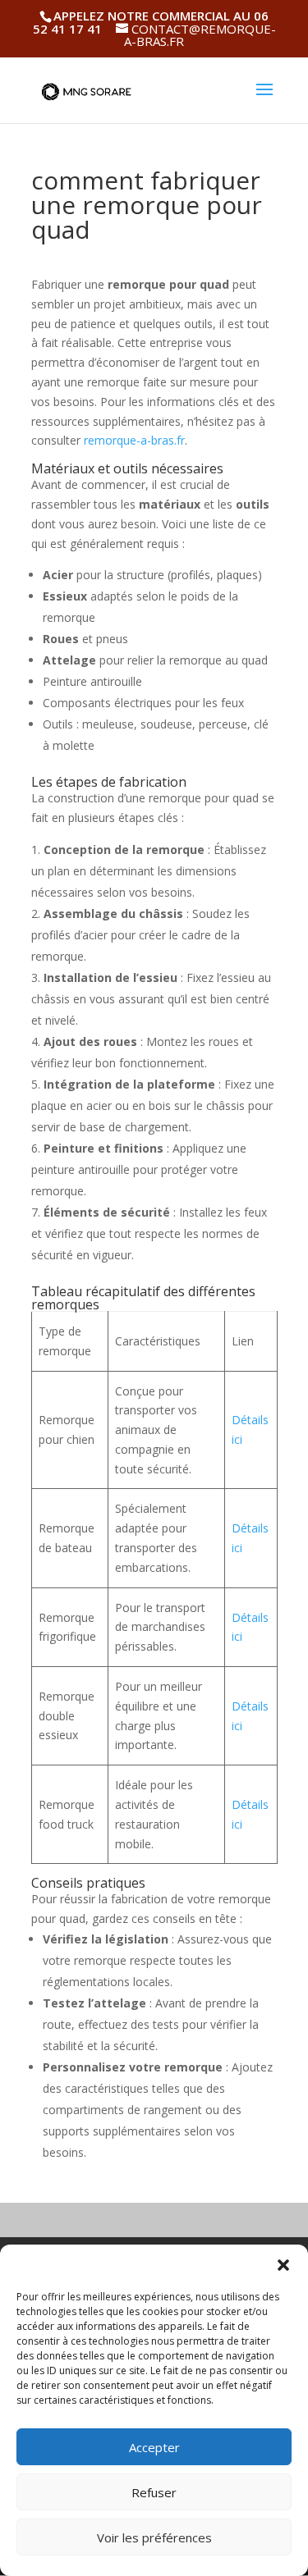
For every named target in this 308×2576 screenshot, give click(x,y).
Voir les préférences (154, 2537)
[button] (283, 2265)
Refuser (154, 2492)
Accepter (154, 2447)
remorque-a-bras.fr (134, 440)
